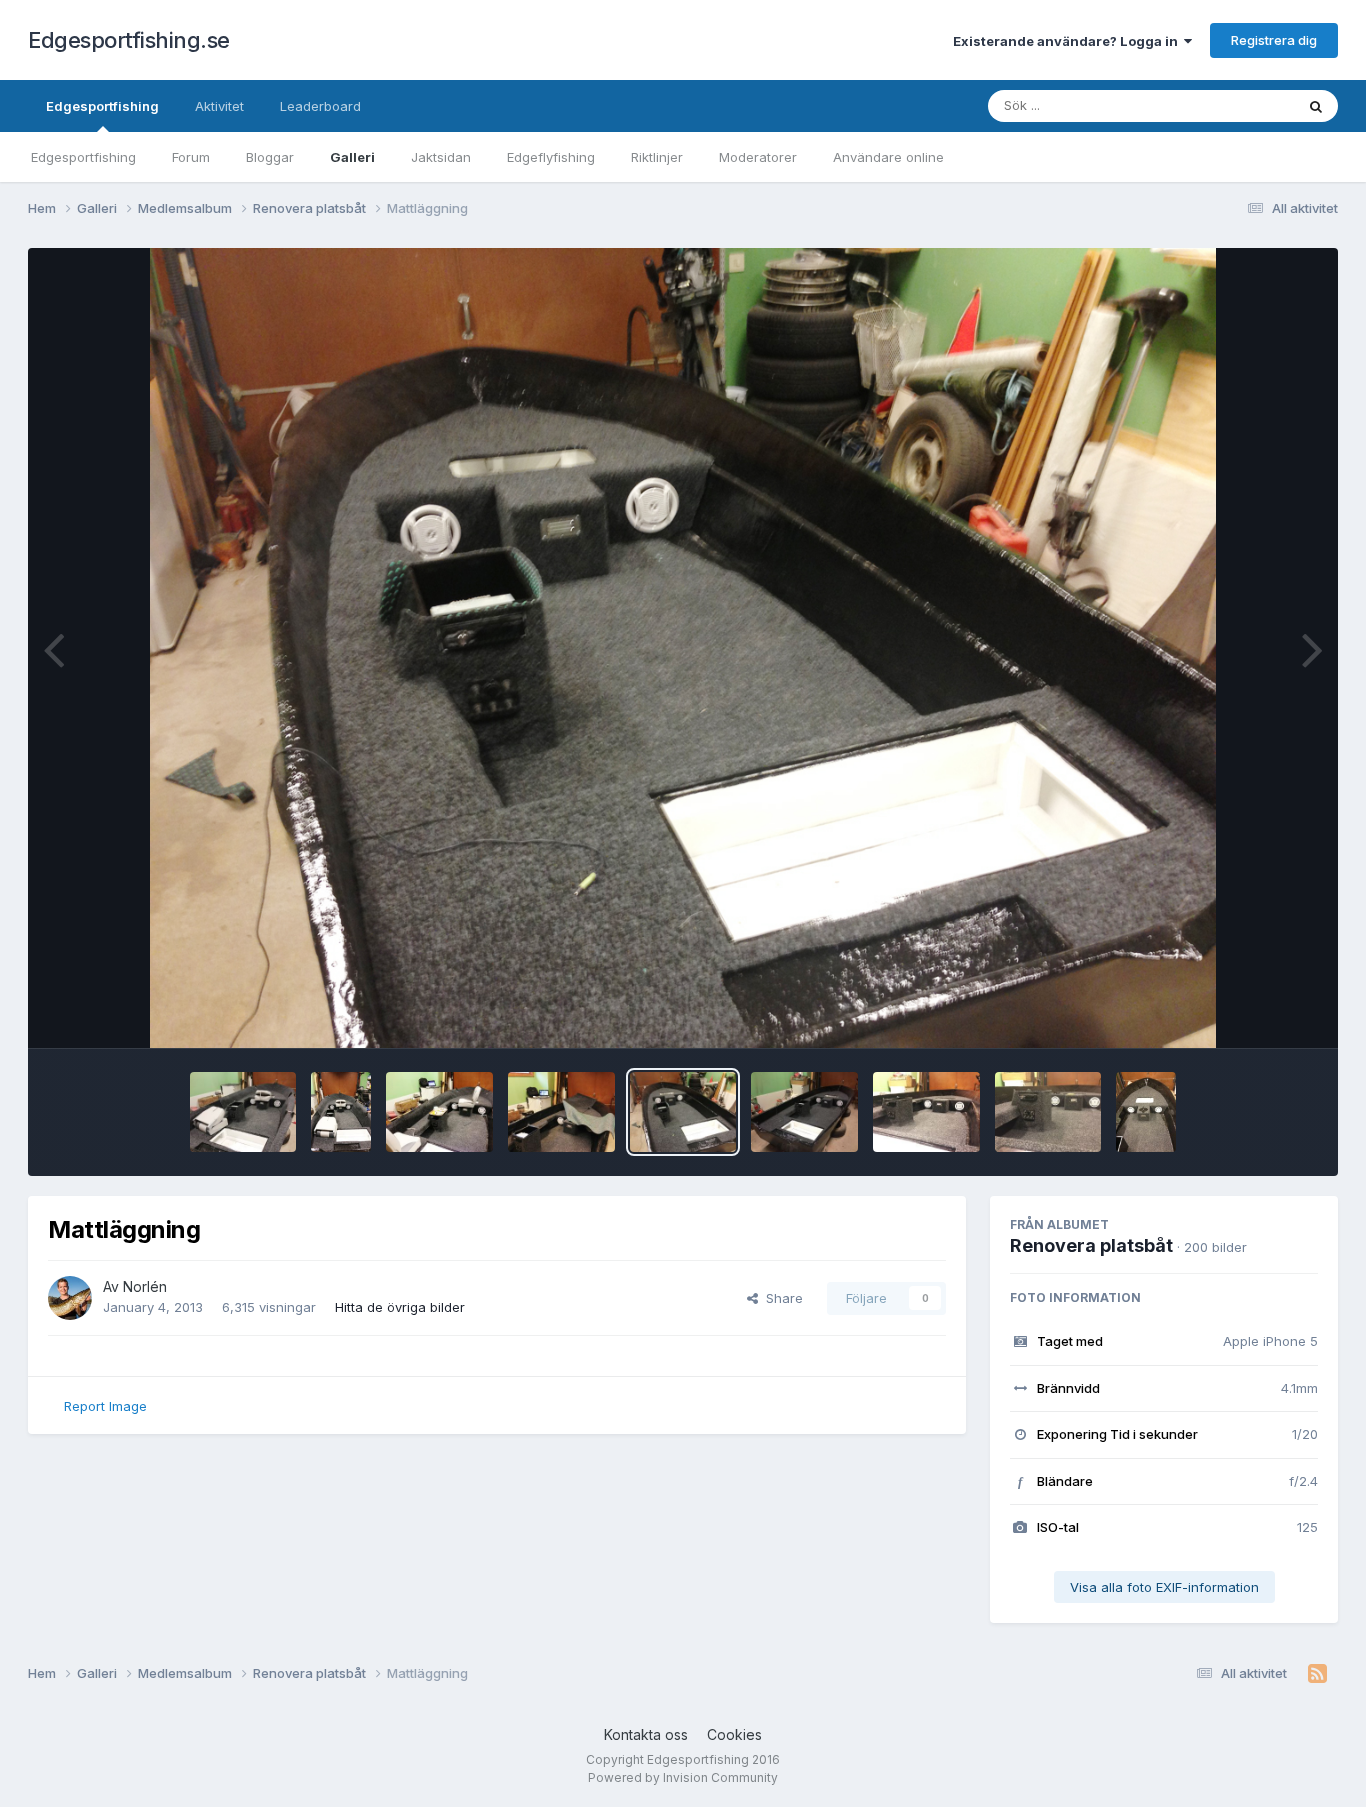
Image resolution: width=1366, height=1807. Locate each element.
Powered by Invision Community (683, 1777)
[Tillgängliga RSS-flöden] (1317, 1674)
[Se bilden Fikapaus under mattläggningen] (439, 1112)
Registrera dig (1274, 40)
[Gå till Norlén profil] (70, 1298)
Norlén (145, 1286)
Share (780, 1298)
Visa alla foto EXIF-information (1164, 1587)
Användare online (888, 157)
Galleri (352, 157)
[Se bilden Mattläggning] (243, 1112)
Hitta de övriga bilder (400, 1307)
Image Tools (1255, 1012)
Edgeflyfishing (551, 157)
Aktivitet (219, 106)
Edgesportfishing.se (129, 40)
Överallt (1244, 105)
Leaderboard (320, 106)
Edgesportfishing (102, 106)
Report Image (105, 1406)
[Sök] (1316, 106)
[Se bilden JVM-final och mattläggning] (561, 1112)
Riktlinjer (657, 157)
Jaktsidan (441, 157)
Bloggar (270, 157)
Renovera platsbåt (1091, 1245)
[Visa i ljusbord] (683, 648)
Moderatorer (758, 157)
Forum (191, 157)
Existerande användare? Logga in (1068, 41)
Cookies (734, 1734)
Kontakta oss (646, 1734)
